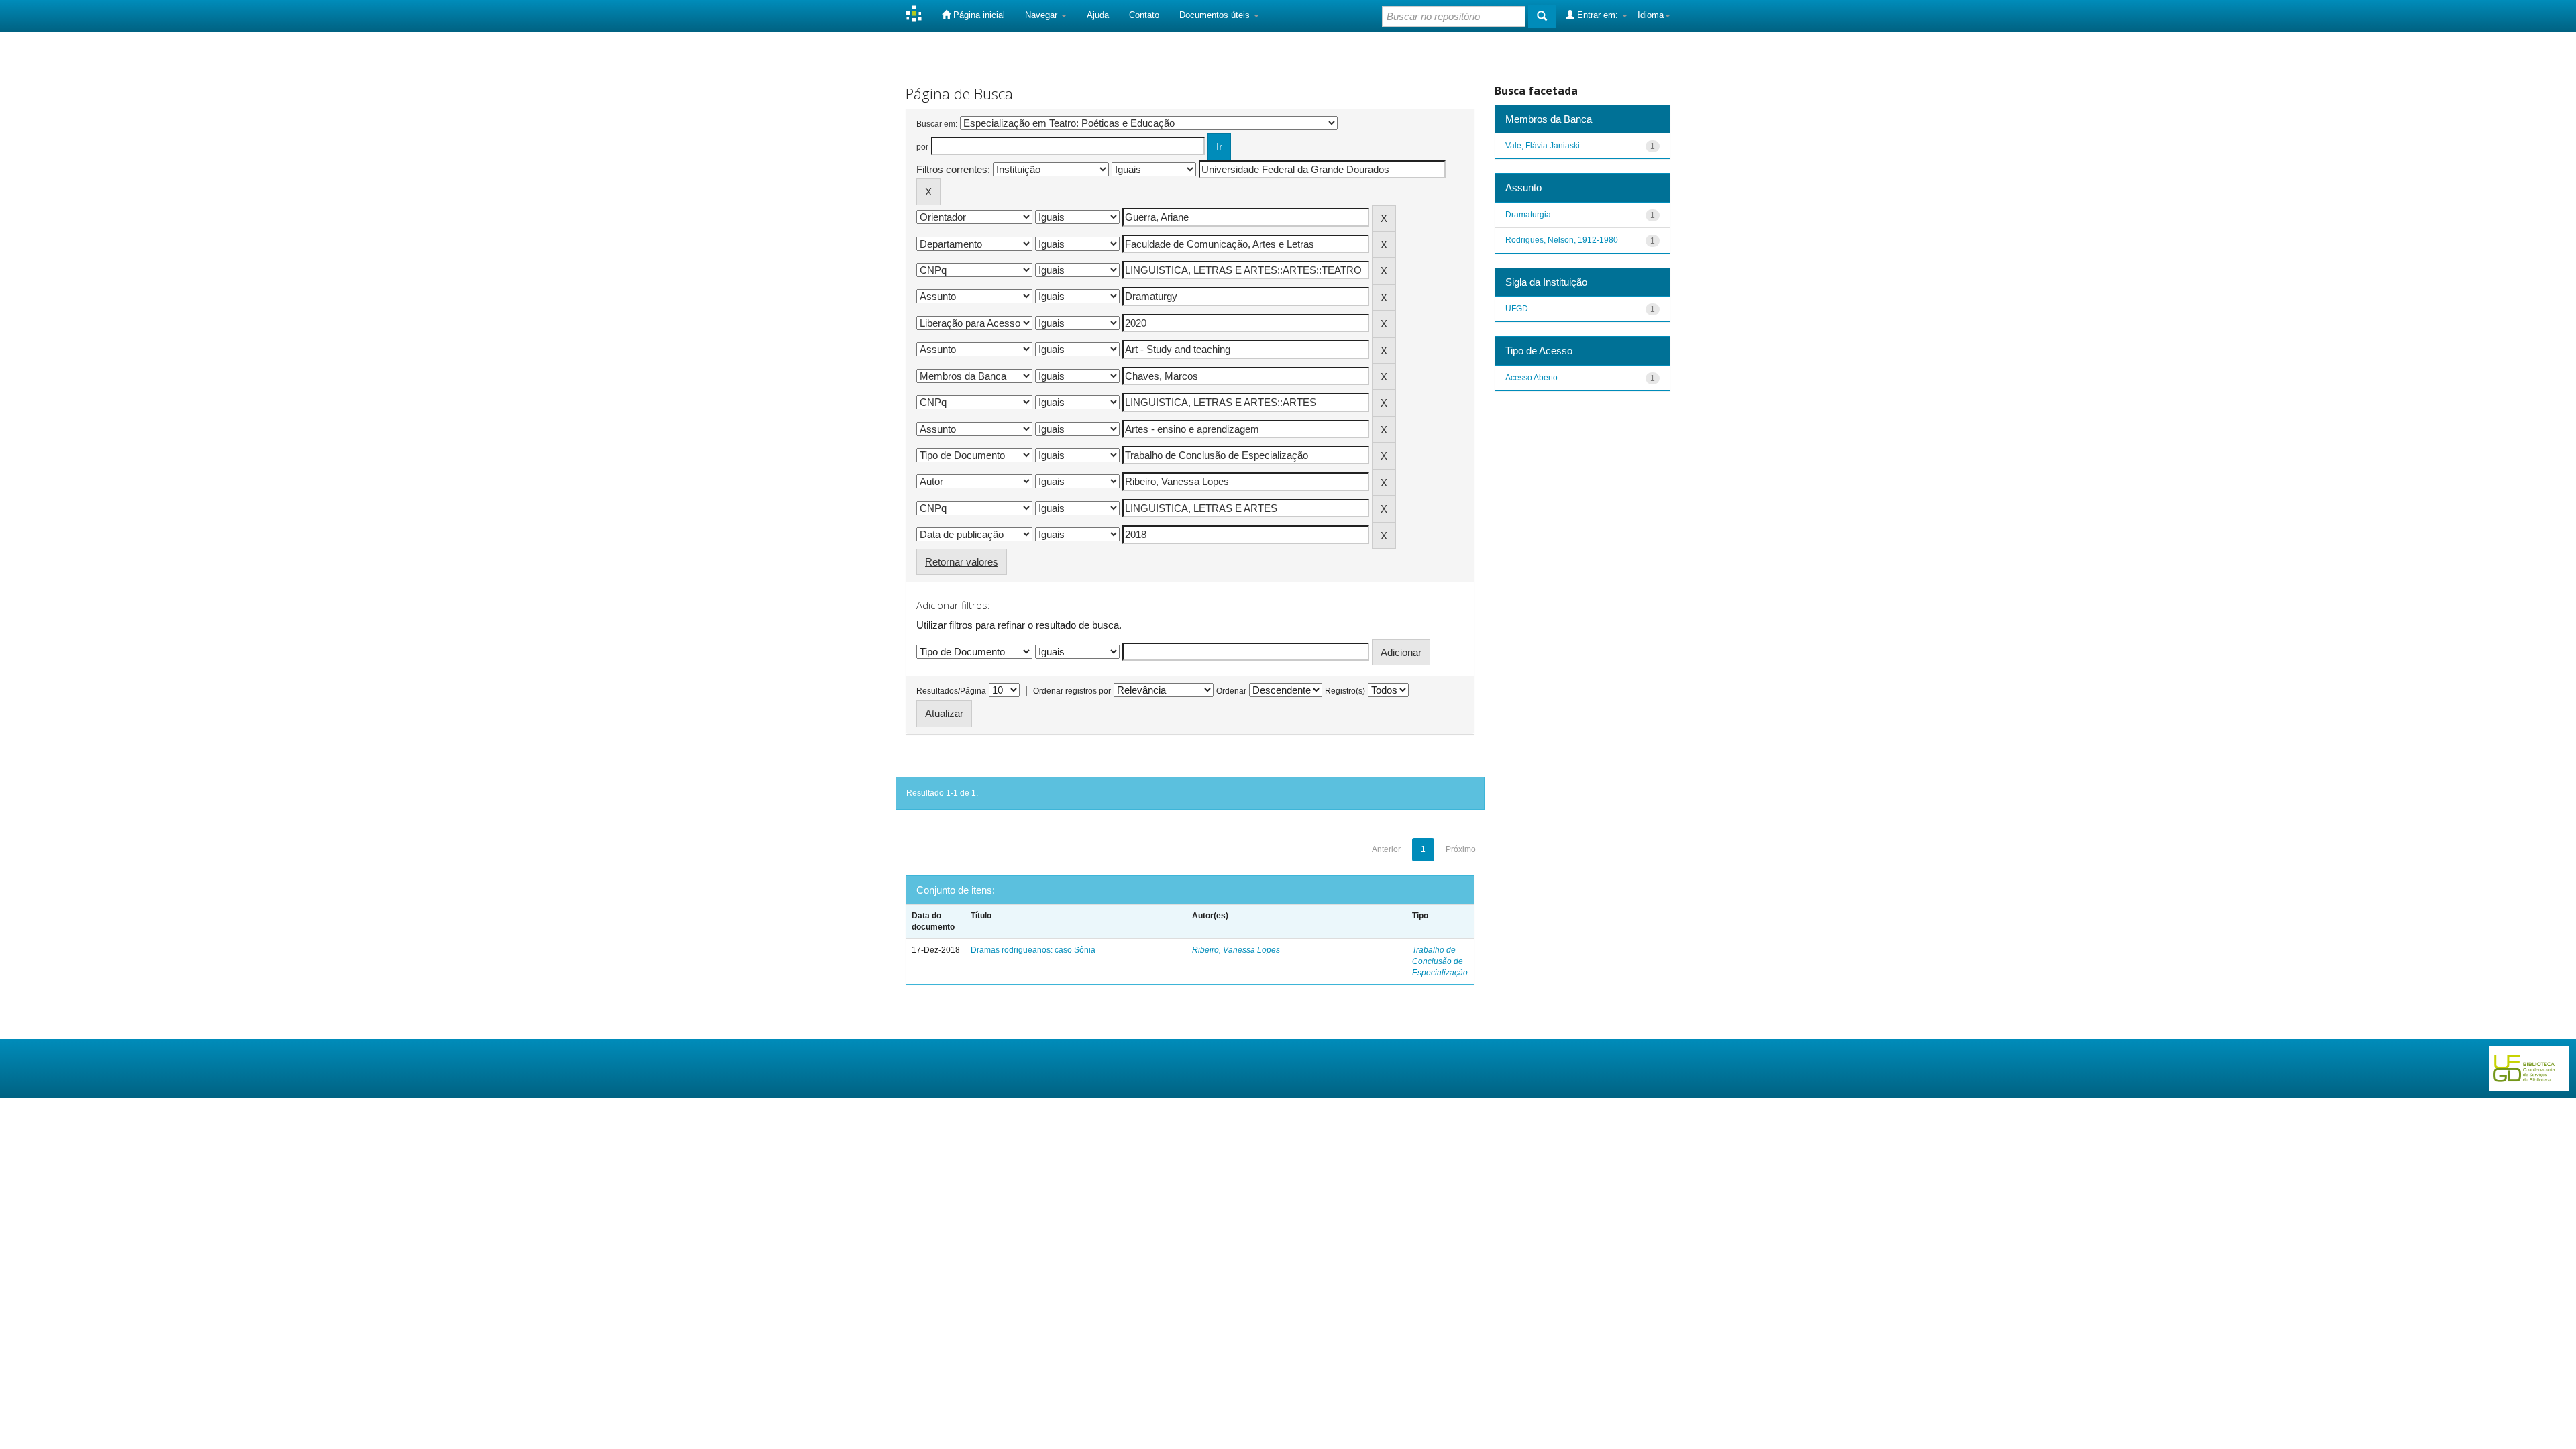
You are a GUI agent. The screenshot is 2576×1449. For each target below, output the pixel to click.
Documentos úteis (1216, 15)
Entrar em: (1598, 15)
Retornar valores (962, 562)
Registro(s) (1345, 691)
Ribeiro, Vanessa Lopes (1236, 950)
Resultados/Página (951, 691)
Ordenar (1231, 691)
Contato (1144, 15)
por (922, 147)
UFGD (1517, 309)
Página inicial (978, 15)
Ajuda (1098, 15)
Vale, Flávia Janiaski (1543, 146)
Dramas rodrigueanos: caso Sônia (1033, 950)
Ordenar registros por (1072, 691)
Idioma (1651, 15)
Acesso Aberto (1532, 378)
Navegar (1042, 15)
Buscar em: (937, 124)
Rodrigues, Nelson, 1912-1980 (1562, 240)
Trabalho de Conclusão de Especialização (1440, 961)
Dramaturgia (1528, 215)
